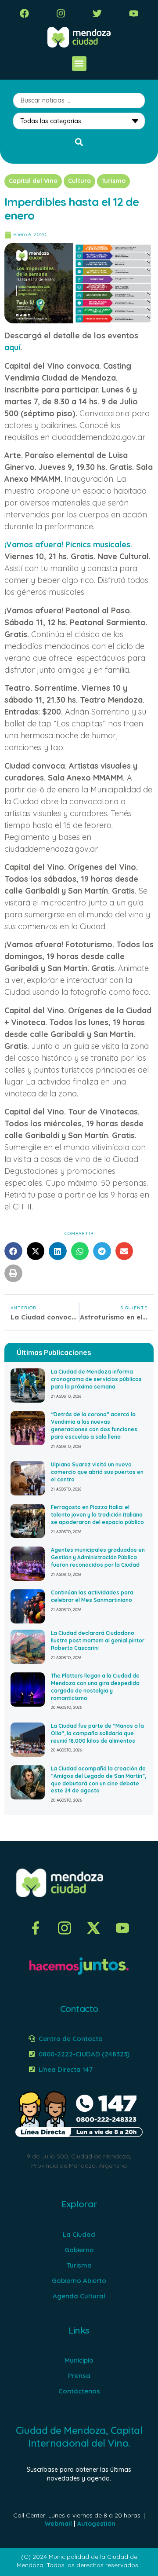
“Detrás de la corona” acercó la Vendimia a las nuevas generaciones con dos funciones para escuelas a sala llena (94, 1425)
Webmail (58, 2524)
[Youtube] (134, 13)
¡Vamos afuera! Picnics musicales (67, 544)
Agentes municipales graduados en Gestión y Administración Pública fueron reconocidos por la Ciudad (98, 1557)
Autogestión (96, 2524)
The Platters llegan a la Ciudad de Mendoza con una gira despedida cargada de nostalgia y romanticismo (95, 1687)
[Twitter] (97, 13)
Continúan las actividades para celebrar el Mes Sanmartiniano (92, 1596)
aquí (12, 347)
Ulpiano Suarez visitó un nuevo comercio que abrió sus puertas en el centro (97, 1472)
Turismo (113, 181)
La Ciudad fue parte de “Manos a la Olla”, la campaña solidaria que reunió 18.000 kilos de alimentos (97, 1733)
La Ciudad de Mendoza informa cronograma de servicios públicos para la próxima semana (96, 1379)
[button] (79, 64)
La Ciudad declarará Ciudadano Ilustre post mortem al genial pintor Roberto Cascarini (98, 1640)
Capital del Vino (33, 181)
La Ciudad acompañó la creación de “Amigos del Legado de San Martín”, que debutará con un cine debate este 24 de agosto (99, 1779)
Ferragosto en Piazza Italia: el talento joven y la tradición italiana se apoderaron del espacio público (97, 1515)
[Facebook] (24, 13)
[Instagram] (61, 13)
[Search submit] (79, 142)
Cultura (79, 181)
